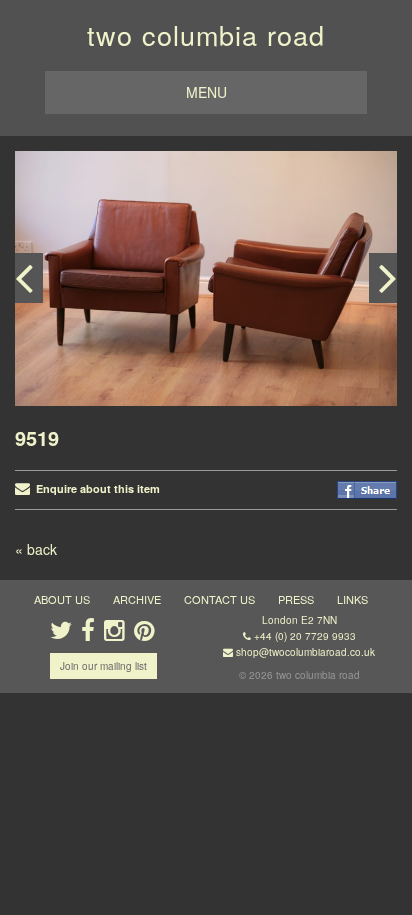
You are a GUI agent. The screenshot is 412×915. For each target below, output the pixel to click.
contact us (219, 599)
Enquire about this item (95, 488)
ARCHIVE (137, 599)
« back (36, 549)
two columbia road (206, 34)
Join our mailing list (103, 666)
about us (62, 599)
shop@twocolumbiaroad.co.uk (305, 652)
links (352, 599)
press (296, 599)
